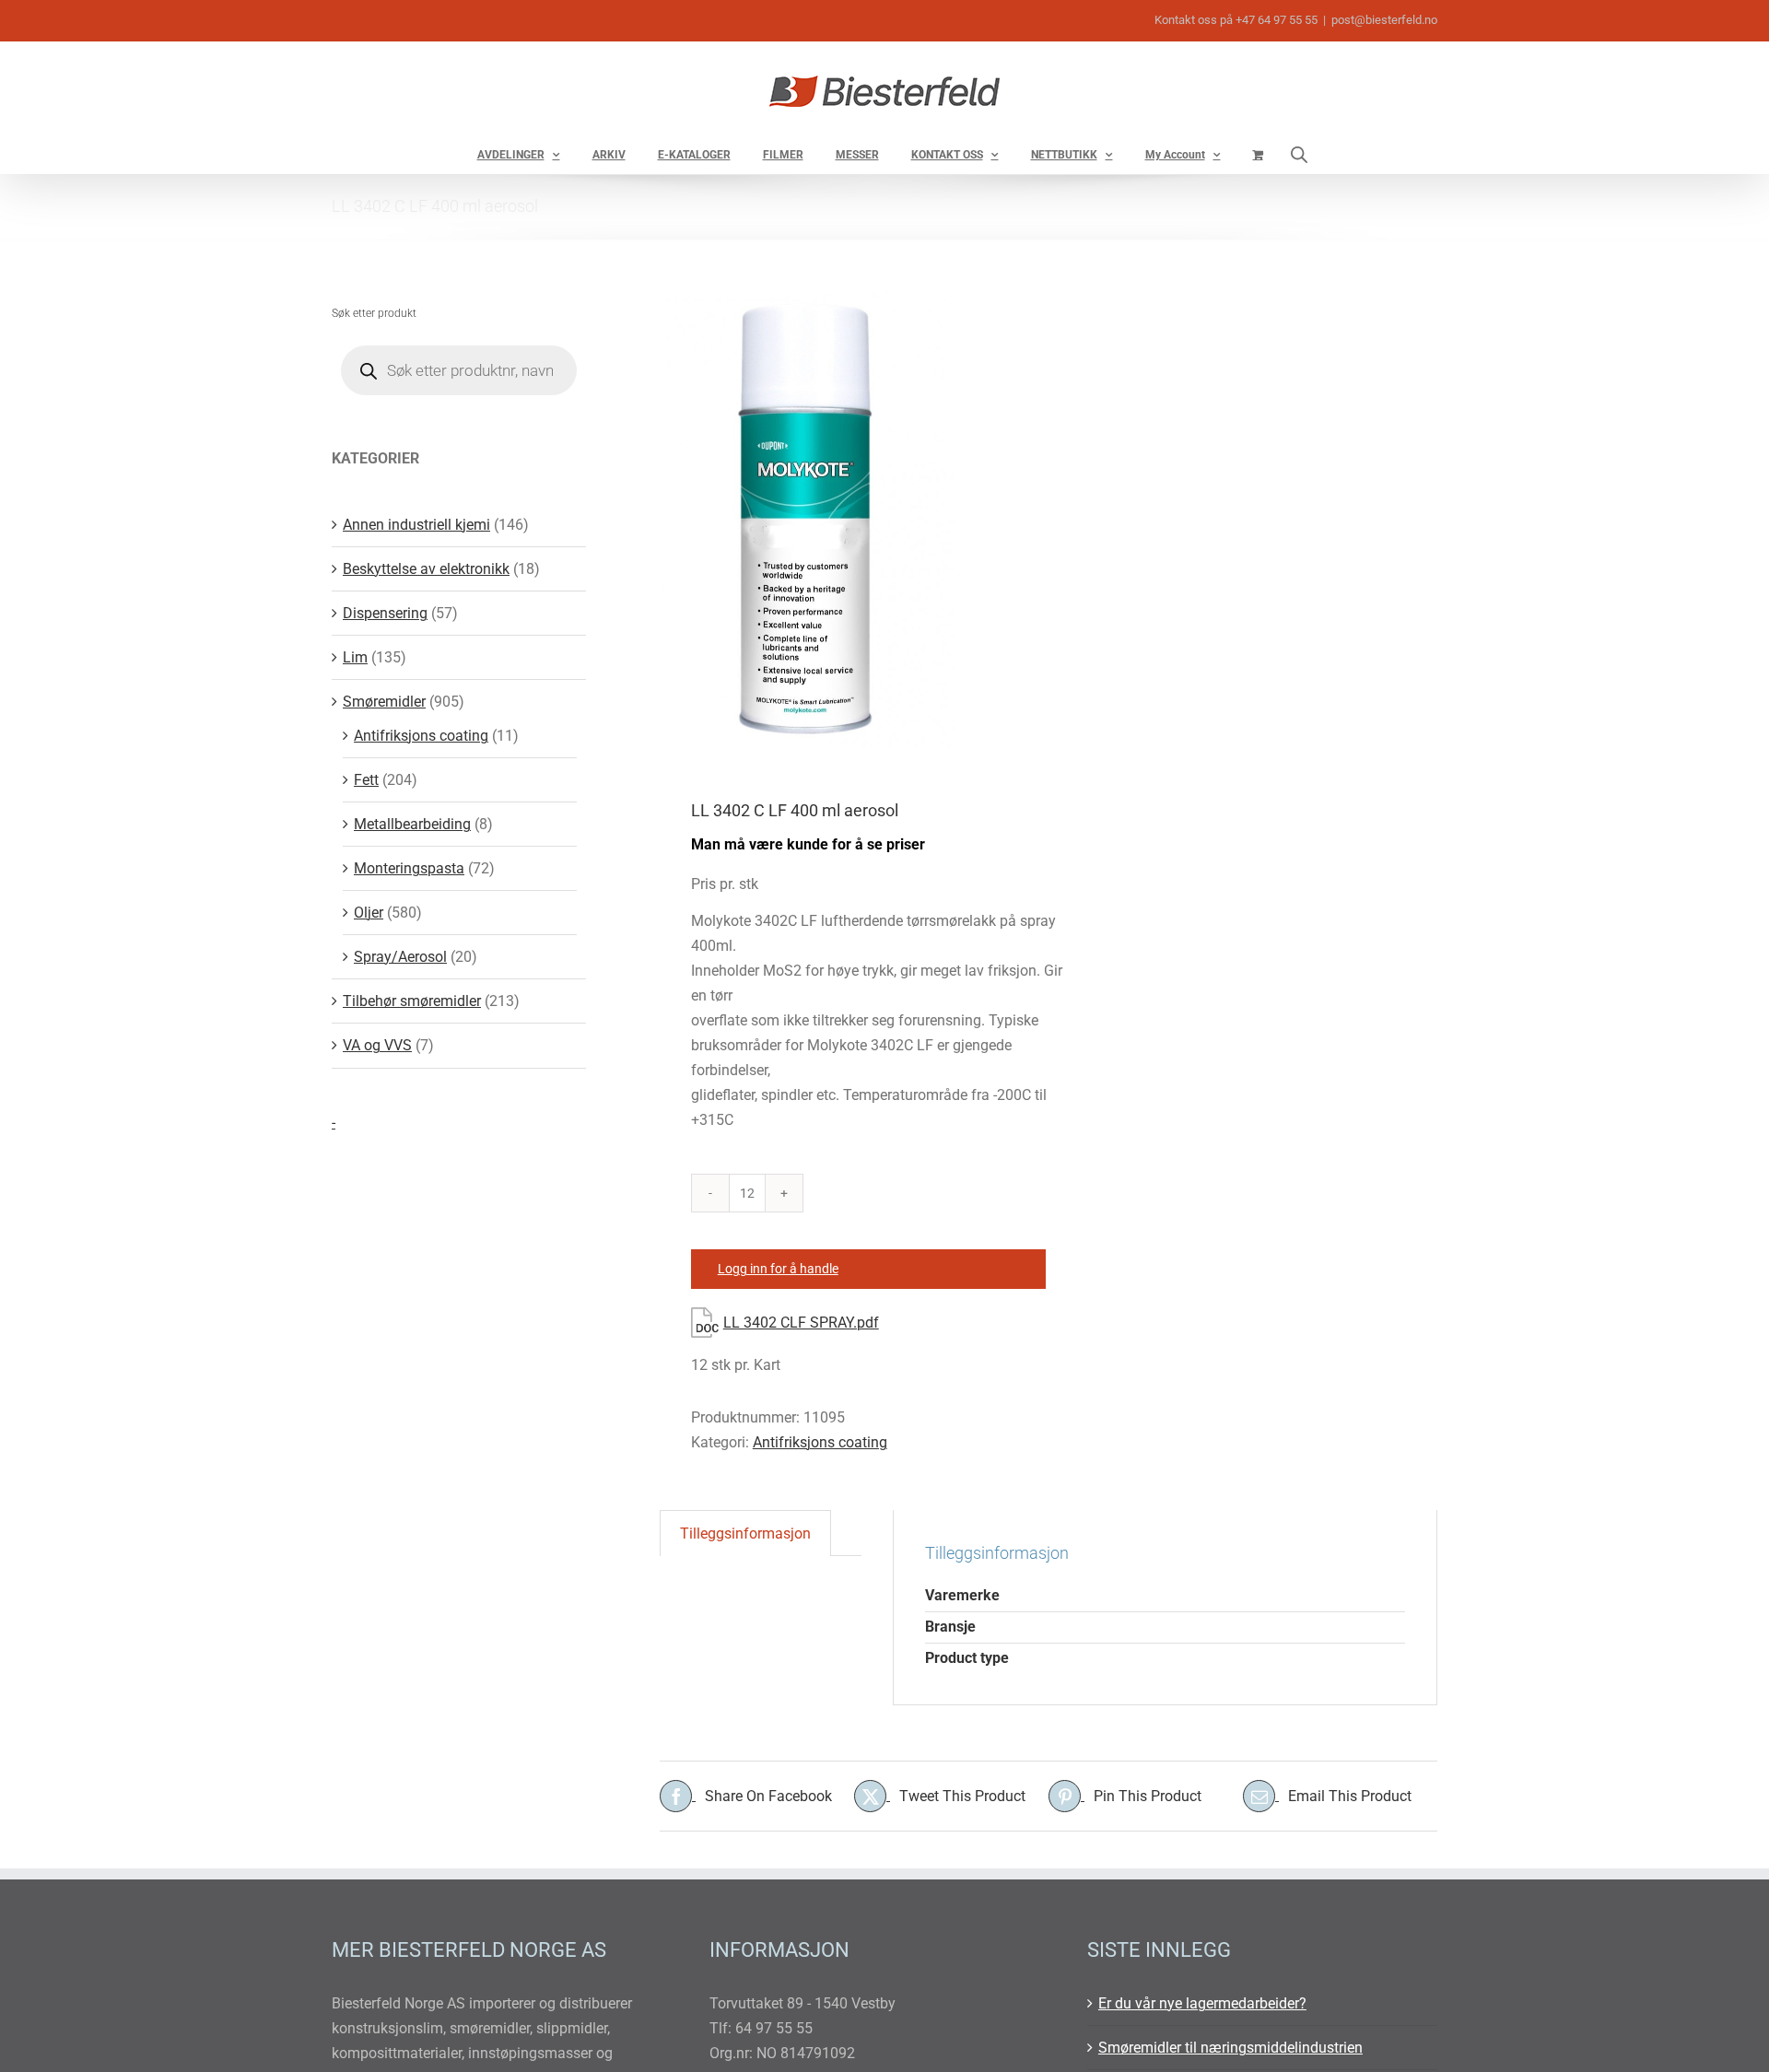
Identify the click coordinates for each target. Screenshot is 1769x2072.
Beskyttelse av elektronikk (426, 569)
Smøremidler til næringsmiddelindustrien (1230, 2048)
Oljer (369, 913)
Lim (355, 657)
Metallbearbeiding (412, 824)
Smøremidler (384, 702)
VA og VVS (377, 1045)
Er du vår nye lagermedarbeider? (1202, 2003)
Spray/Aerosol (400, 957)
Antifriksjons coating (820, 1442)
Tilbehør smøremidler (412, 1001)
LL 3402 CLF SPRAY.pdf (801, 1323)
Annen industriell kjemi (416, 525)
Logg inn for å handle (778, 1269)
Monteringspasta (409, 868)
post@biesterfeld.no (1384, 20)
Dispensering (385, 613)
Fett (366, 780)
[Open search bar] (1299, 154)
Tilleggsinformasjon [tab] (745, 1534)
